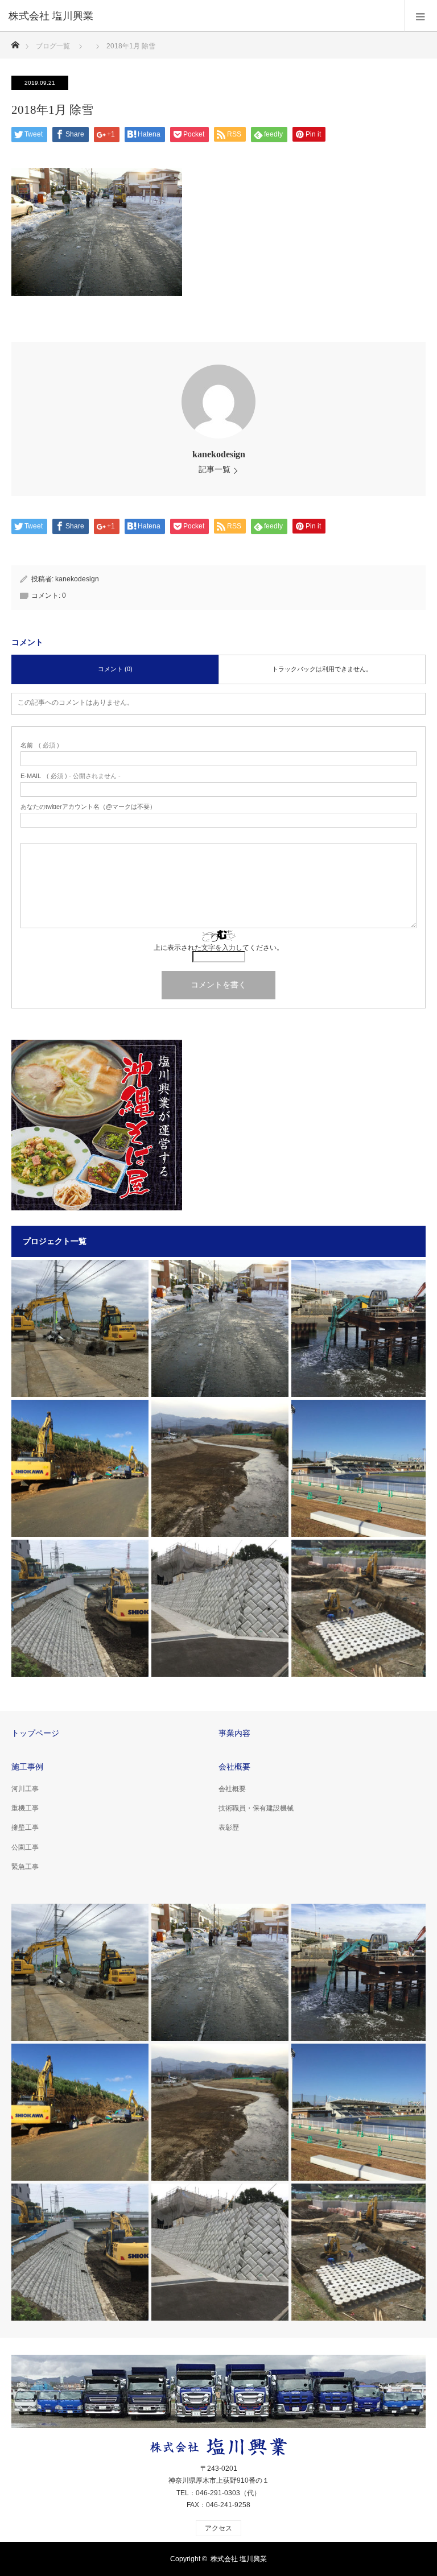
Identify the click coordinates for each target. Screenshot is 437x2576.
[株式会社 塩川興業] (201, 16)
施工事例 (27, 1767)
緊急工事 (25, 1867)
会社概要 (234, 1767)
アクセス (218, 2528)
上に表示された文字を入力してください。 (218, 948)
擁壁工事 (25, 1827)
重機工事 (25, 1808)
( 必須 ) (40, 745)
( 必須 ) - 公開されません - (71, 776)
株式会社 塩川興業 (239, 2559)
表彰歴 (229, 1827)
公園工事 (25, 1847)
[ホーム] (15, 42)
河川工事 (25, 1789)
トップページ (35, 1733)
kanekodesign (219, 454)
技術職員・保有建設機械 (256, 1808)
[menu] (421, 16)
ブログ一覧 (53, 46)
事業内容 (234, 1733)
